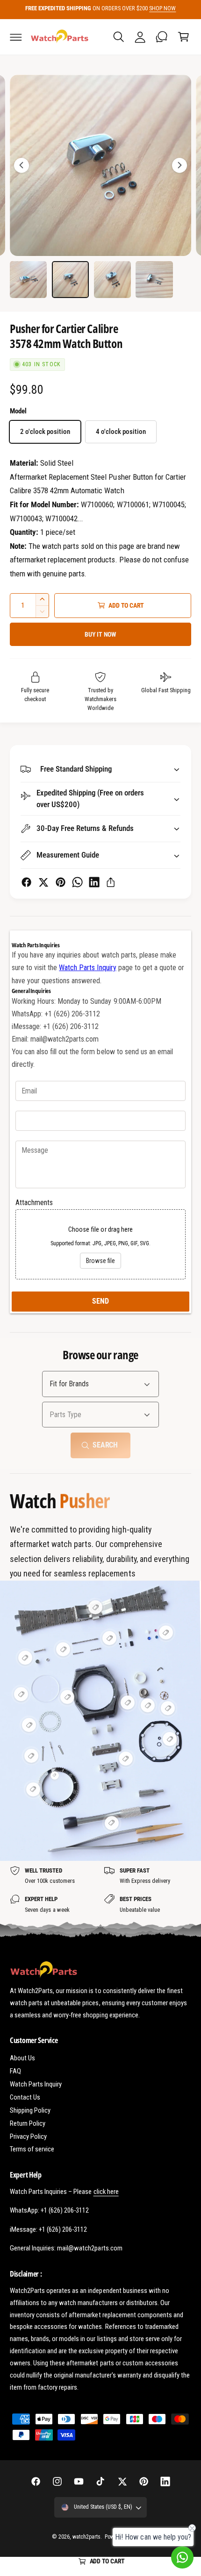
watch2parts (86, 2537)
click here (106, 2192)
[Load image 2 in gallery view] (70, 280)
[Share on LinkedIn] (94, 882)
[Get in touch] (162, 37)
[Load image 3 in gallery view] (112, 280)
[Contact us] (182, 2557)
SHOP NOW (162, 8)
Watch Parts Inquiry (87, 968)
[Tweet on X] (43, 882)
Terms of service (32, 2149)
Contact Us (25, 2097)
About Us (22, 2058)
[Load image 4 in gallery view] (154, 280)
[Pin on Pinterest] (61, 882)
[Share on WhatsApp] (77, 882)
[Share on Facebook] (26, 882)
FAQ (15, 2071)
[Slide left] (22, 165)
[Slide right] (179, 165)
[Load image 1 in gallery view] (28, 280)
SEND (100, 1301)
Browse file (100, 1261)
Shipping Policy (30, 2110)
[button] (16, 37)
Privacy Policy (28, 2136)
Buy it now (100, 634)
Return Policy (28, 2123)
